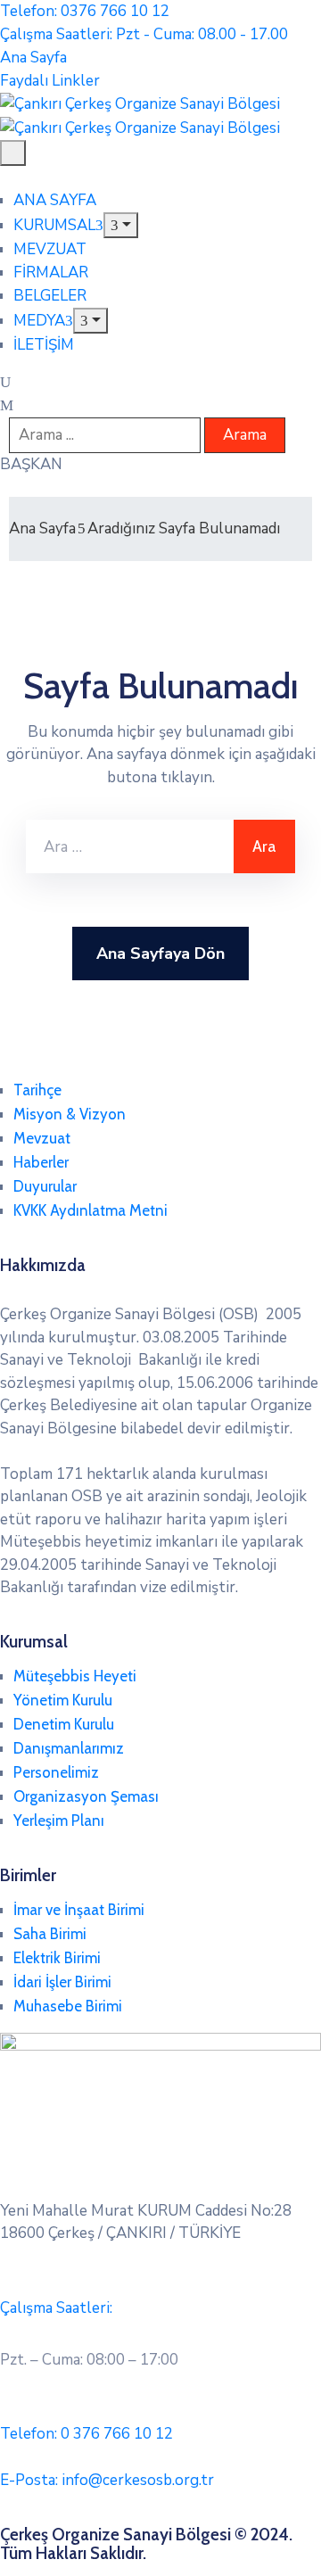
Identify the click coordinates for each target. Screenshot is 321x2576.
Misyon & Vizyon (70, 1114)
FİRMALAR (51, 272)
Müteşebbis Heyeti (75, 1676)
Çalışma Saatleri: (56, 2308)
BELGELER (50, 296)
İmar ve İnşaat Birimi (79, 1910)
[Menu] (121, 225)
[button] (31, 464)
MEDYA (39, 321)
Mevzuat (42, 1138)
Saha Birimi (50, 1934)
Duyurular (45, 1186)
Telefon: (86, 2434)
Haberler (41, 1162)
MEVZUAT (50, 249)
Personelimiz (56, 1772)
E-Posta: (107, 2480)
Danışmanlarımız (69, 1748)
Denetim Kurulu (64, 1724)
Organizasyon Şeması (86, 1796)
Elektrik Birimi (57, 1958)
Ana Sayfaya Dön (160, 954)
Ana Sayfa (42, 528)
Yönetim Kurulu (63, 1700)
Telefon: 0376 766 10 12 (85, 11)
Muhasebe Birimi (68, 2006)
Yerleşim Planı (59, 1821)
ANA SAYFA (55, 200)
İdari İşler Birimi (62, 1982)
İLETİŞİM (44, 345)
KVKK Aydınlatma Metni (91, 1210)
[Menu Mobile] (13, 153)
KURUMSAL (54, 225)
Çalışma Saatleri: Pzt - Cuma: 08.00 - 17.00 (144, 34)
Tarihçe (37, 1090)
